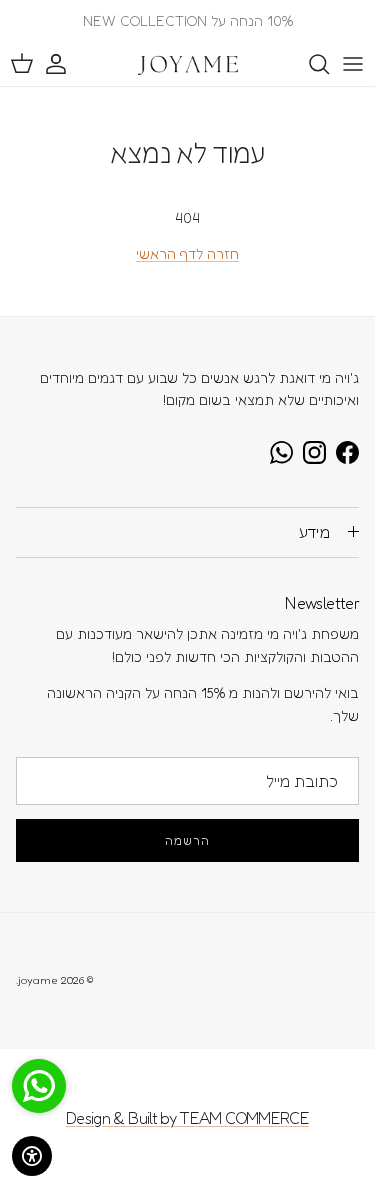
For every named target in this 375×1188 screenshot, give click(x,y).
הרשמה (187, 840)
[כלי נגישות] (32, 1156)
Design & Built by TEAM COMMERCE (187, 1118)
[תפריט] (353, 64)
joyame (38, 980)
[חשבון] (66, 64)
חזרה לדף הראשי (187, 253)
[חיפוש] (309, 64)
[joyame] (188, 64)
